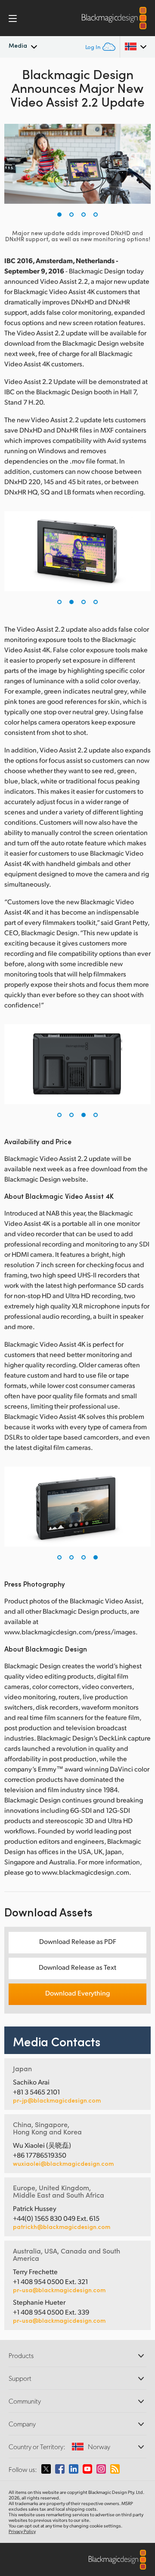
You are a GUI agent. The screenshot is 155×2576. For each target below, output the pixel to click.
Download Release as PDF (78, 1941)
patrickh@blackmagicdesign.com (62, 2227)
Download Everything (77, 1993)
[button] (59, 215)
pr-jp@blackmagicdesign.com (57, 2100)
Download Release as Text (77, 1967)
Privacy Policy (22, 2531)
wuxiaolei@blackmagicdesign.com (63, 2164)
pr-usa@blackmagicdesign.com (59, 2290)
